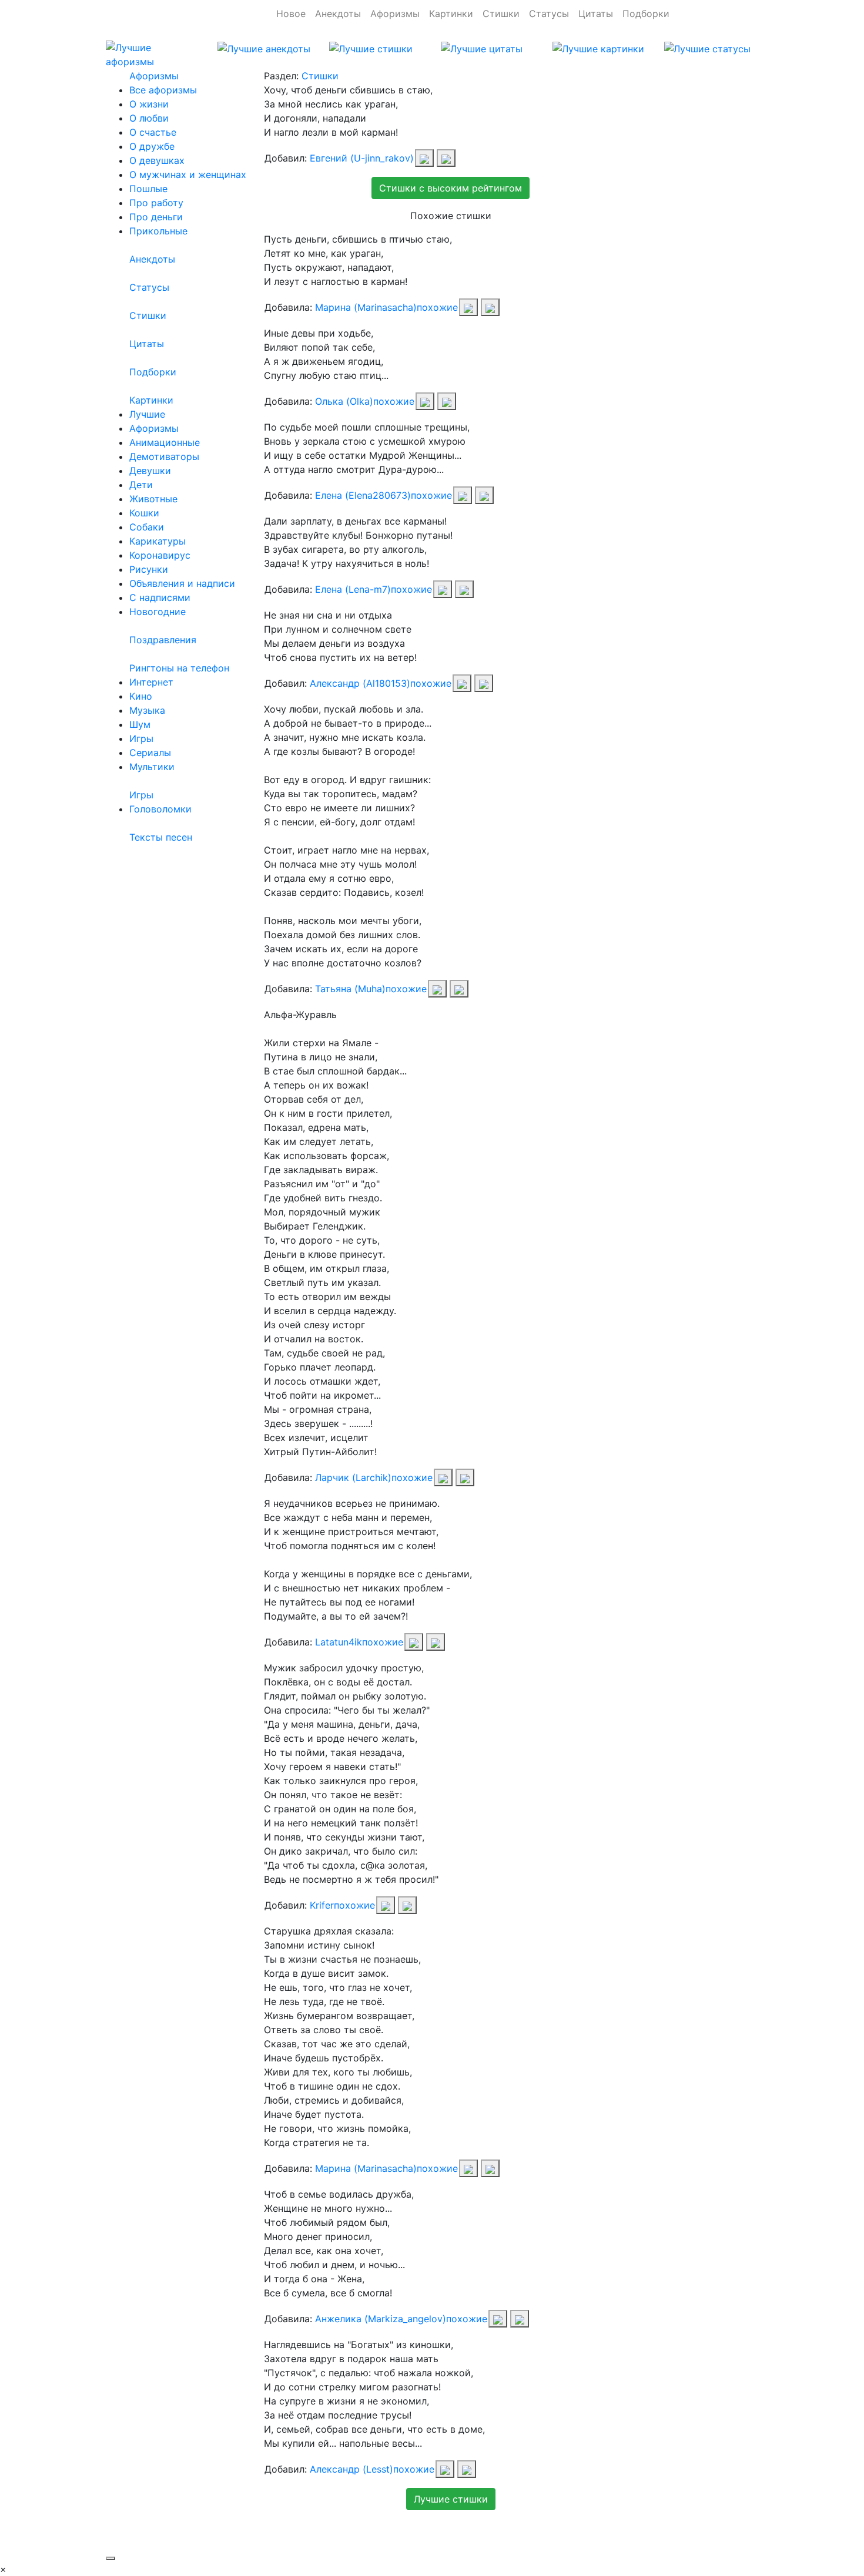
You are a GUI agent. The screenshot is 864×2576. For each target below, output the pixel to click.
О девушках (157, 160)
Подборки (646, 14)
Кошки (144, 513)
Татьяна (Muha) (350, 989)
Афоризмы (395, 14)
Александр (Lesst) (351, 2469)
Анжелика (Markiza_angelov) (381, 2319)
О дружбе (152, 146)
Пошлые (148, 189)
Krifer (322, 1905)
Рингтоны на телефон (179, 668)
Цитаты (596, 14)
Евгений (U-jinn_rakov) (362, 158)
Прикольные (158, 231)
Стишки (501, 14)
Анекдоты (338, 14)
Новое (291, 14)
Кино (141, 696)
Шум (140, 724)
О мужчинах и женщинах (188, 174)
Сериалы (150, 753)
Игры (141, 738)
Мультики (152, 767)
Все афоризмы (163, 90)
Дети (141, 485)
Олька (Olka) (344, 401)
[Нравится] (424, 158)
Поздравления (163, 640)
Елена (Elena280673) (363, 495)
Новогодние (158, 612)
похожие (437, 307)
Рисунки (149, 569)
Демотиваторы (164, 456)
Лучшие (147, 414)
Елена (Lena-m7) (353, 589)
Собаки (147, 527)
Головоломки (160, 809)
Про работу (156, 203)
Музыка (147, 710)
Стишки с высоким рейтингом (451, 188)
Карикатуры (158, 541)
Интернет (151, 682)
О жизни (149, 104)
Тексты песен (161, 837)
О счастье (153, 132)
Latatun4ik (339, 1642)
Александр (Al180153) (360, 683)
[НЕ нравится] (446, 158)
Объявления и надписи (182, 583)
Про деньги (156, 217)
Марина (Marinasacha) (366, 307)
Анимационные (165, 442)
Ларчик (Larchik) (353, 1477)
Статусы (549, 14)
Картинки (451, 14)
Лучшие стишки (451, 2499)
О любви (149, 118)
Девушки (150, 471)
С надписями (160, 597)
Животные (153, 499)
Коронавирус (160, 555)
